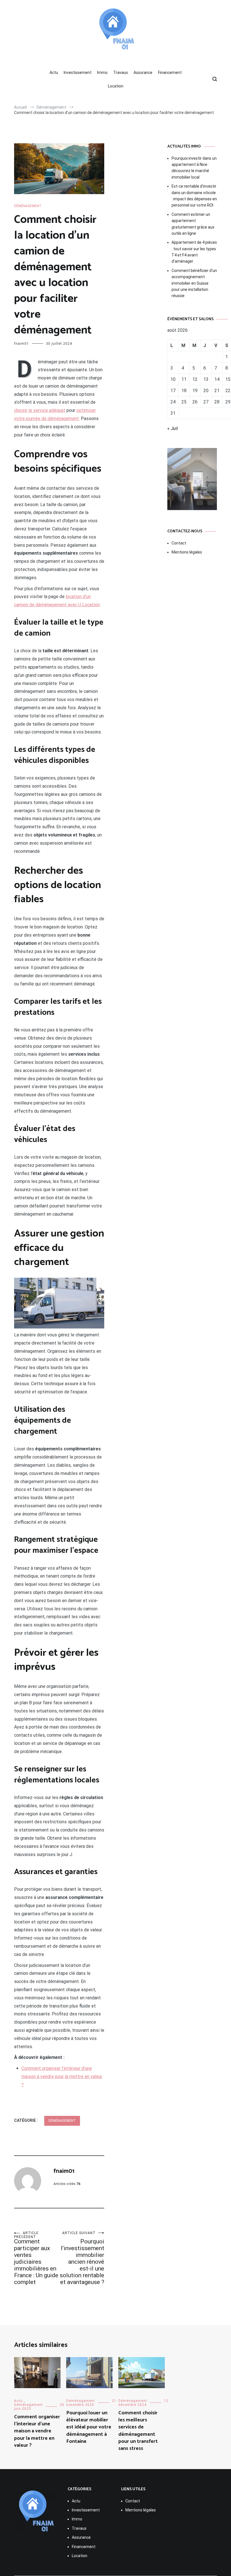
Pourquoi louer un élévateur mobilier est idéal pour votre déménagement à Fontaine (89, 2427)
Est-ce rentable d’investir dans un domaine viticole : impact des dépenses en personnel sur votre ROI (194, 196)
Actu (54, 73)
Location (116, 86)
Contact (179, 543)
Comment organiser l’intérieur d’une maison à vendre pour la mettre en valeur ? (62, 2077)
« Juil (173, 428)
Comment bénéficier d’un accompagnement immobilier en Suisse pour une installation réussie (194, 283)
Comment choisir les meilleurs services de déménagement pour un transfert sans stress (138, 2431)
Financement (170, 73)
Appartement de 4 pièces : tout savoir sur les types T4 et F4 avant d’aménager (194, 252)
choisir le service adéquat (40, 410)
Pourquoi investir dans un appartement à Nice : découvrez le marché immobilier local (194, 168)
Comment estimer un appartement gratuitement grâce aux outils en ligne (193, 224)
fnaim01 (22, 344)
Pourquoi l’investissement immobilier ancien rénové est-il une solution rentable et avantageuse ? (82, 2258)
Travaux (121, 73)
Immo (102, 73)
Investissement (78, 73)
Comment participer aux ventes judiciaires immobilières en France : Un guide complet (36, 2258)
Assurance (143, 73)
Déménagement (28, 206)
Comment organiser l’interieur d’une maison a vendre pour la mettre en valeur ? (37, 2431)
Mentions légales (187, 552)
